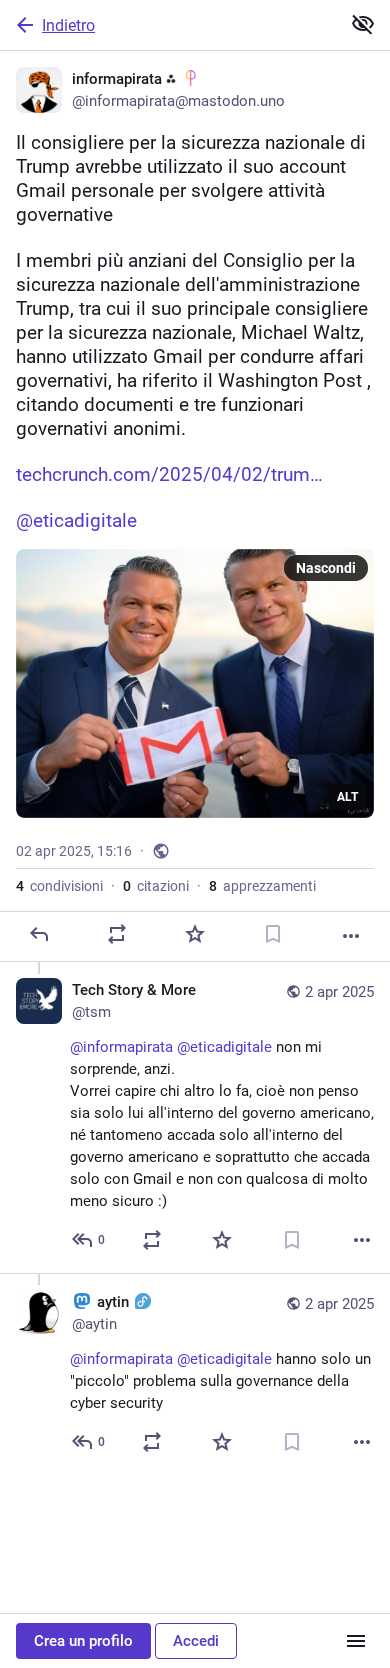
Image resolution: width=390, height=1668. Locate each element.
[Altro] (351, 936)
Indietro (68, 25)
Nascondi (326, 568)
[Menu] (356, 1641)
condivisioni (59, 886)
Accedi (196, 1641)
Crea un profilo (83, 1641)
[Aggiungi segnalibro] (273, 934)
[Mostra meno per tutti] (363, 24)
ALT (347, 797)
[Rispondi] (39, 934)
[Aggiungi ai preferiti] (195, 934)
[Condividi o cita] (117, 934)
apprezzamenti (262, 886)
